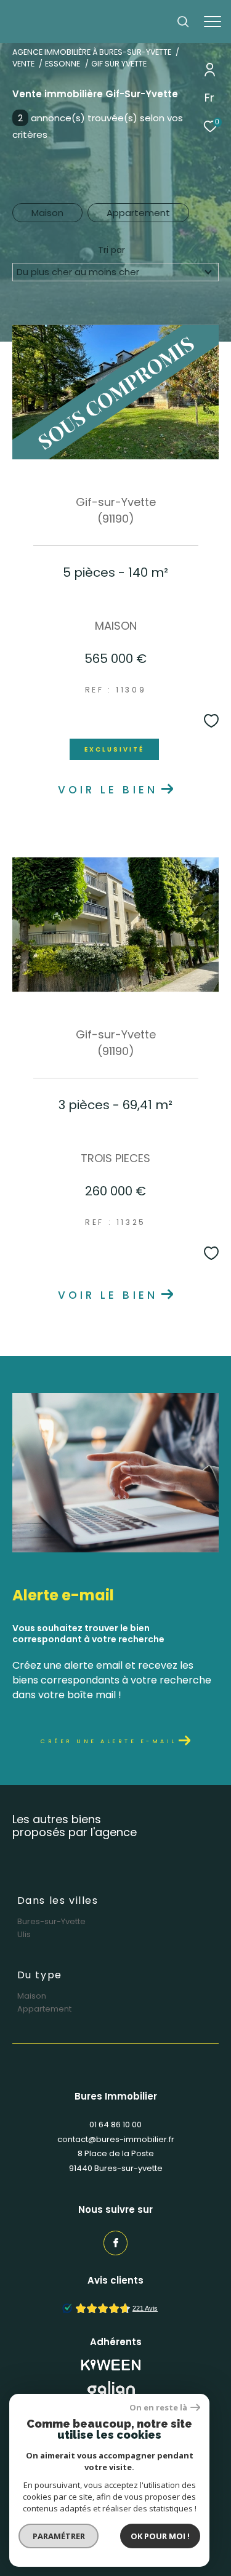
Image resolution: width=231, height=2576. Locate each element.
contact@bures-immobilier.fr (116, 2139)
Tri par (111, 250)
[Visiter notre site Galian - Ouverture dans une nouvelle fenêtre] (111, 2390)
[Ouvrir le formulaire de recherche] (183, 22)
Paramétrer (59, 2536)
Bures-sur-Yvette (51, 1921)
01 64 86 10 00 (115, 2125)
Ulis (24, 1934)
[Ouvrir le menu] (213, 22)
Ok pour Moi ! (160, 2536)
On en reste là (158, 2408)
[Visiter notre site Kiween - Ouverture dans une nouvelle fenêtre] (111, 2365)
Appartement (138, 213)
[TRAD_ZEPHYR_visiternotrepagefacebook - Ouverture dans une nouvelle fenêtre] (116, 2243)
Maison (47, 213)
